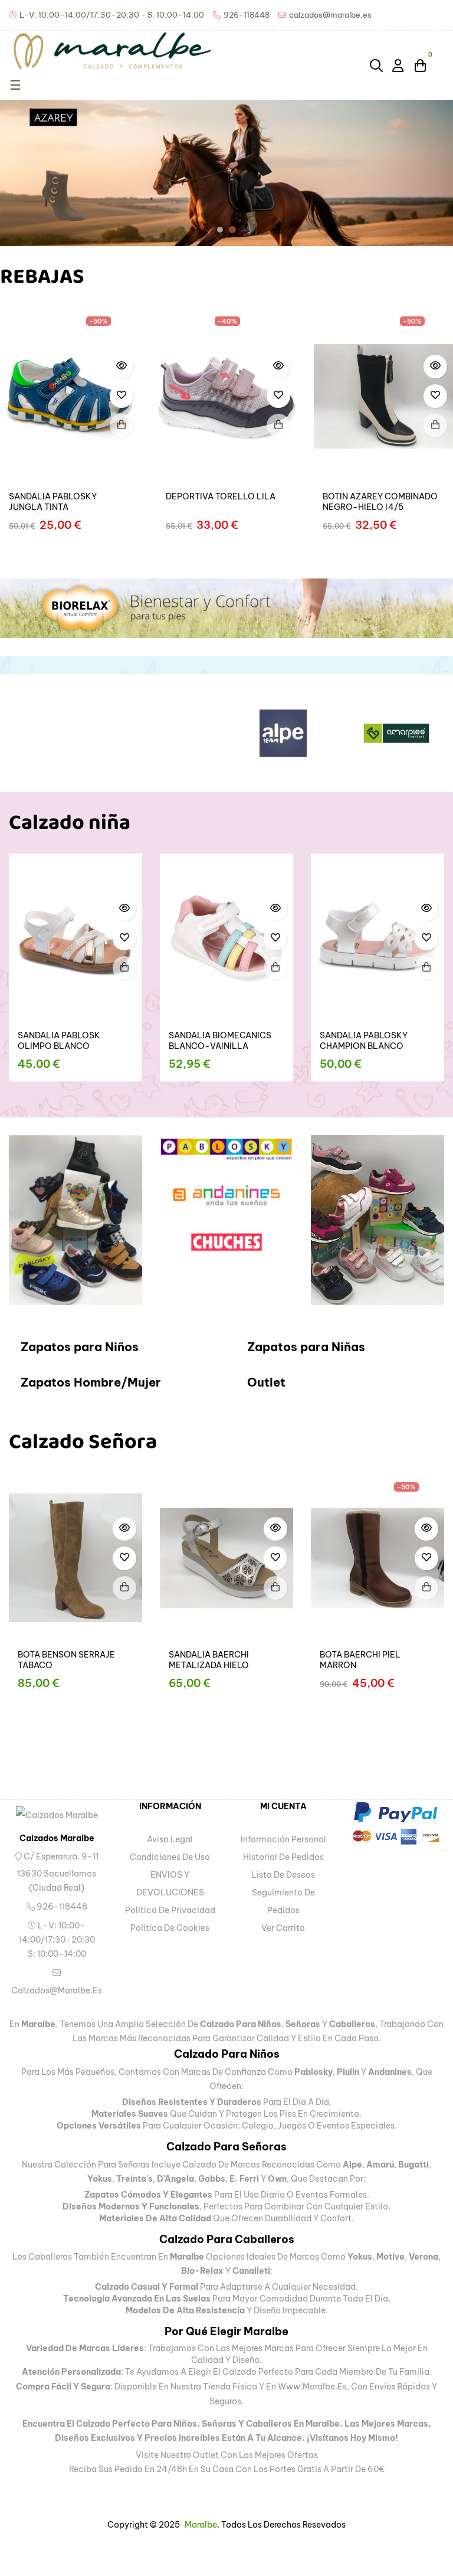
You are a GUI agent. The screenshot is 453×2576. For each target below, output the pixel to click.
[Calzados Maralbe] (57, 1815)
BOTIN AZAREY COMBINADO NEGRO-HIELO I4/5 (380, 502)
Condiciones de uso (170, 1857)
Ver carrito (283, 1928)
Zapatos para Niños (80, 1347)
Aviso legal (170, 1839)
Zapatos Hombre (71, 1382)
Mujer (144, 1382)
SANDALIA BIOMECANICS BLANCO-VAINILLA (77, 1041)
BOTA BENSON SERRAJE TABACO (173, 1660)
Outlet (266, 1382)
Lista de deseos (283, 1875)
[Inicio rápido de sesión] (399, 65)
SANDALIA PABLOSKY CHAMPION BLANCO (221, 1041)
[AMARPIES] (303, 733)
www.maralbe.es (312, 2387)
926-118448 (61, 1907)
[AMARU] (416, 733)
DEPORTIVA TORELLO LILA (221, 496)
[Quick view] (122, 367)
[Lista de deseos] (122, 396)
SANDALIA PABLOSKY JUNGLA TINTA (53, 502)
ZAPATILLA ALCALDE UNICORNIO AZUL (371, 1041)
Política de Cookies (170, 1928)
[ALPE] (190, 733)
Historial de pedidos (283, 1857)
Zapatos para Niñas (306, 1347)
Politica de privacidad (170, 1910)
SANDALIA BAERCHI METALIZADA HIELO (316, 1660)
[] (122, 426)
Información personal (283, 1839)
